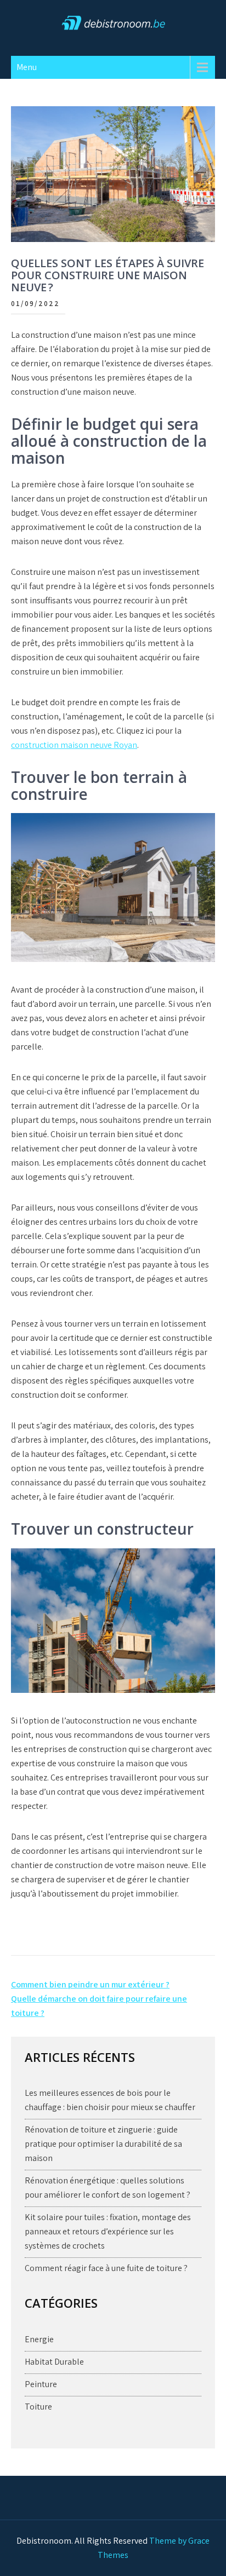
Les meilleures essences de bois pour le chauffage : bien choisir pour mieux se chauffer (110, 2100)
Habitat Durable (54, 2362)
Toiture (38, 2407)
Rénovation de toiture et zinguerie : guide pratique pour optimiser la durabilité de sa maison (103, 2144)
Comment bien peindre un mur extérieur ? (90, 1984)
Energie (39, 2339)
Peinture (41, 2384)
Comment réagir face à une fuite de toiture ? (106, 2268)
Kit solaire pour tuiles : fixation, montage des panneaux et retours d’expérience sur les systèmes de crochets (108, 2231)
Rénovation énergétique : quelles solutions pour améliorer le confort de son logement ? (108, 2188)
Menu (27, 67)
